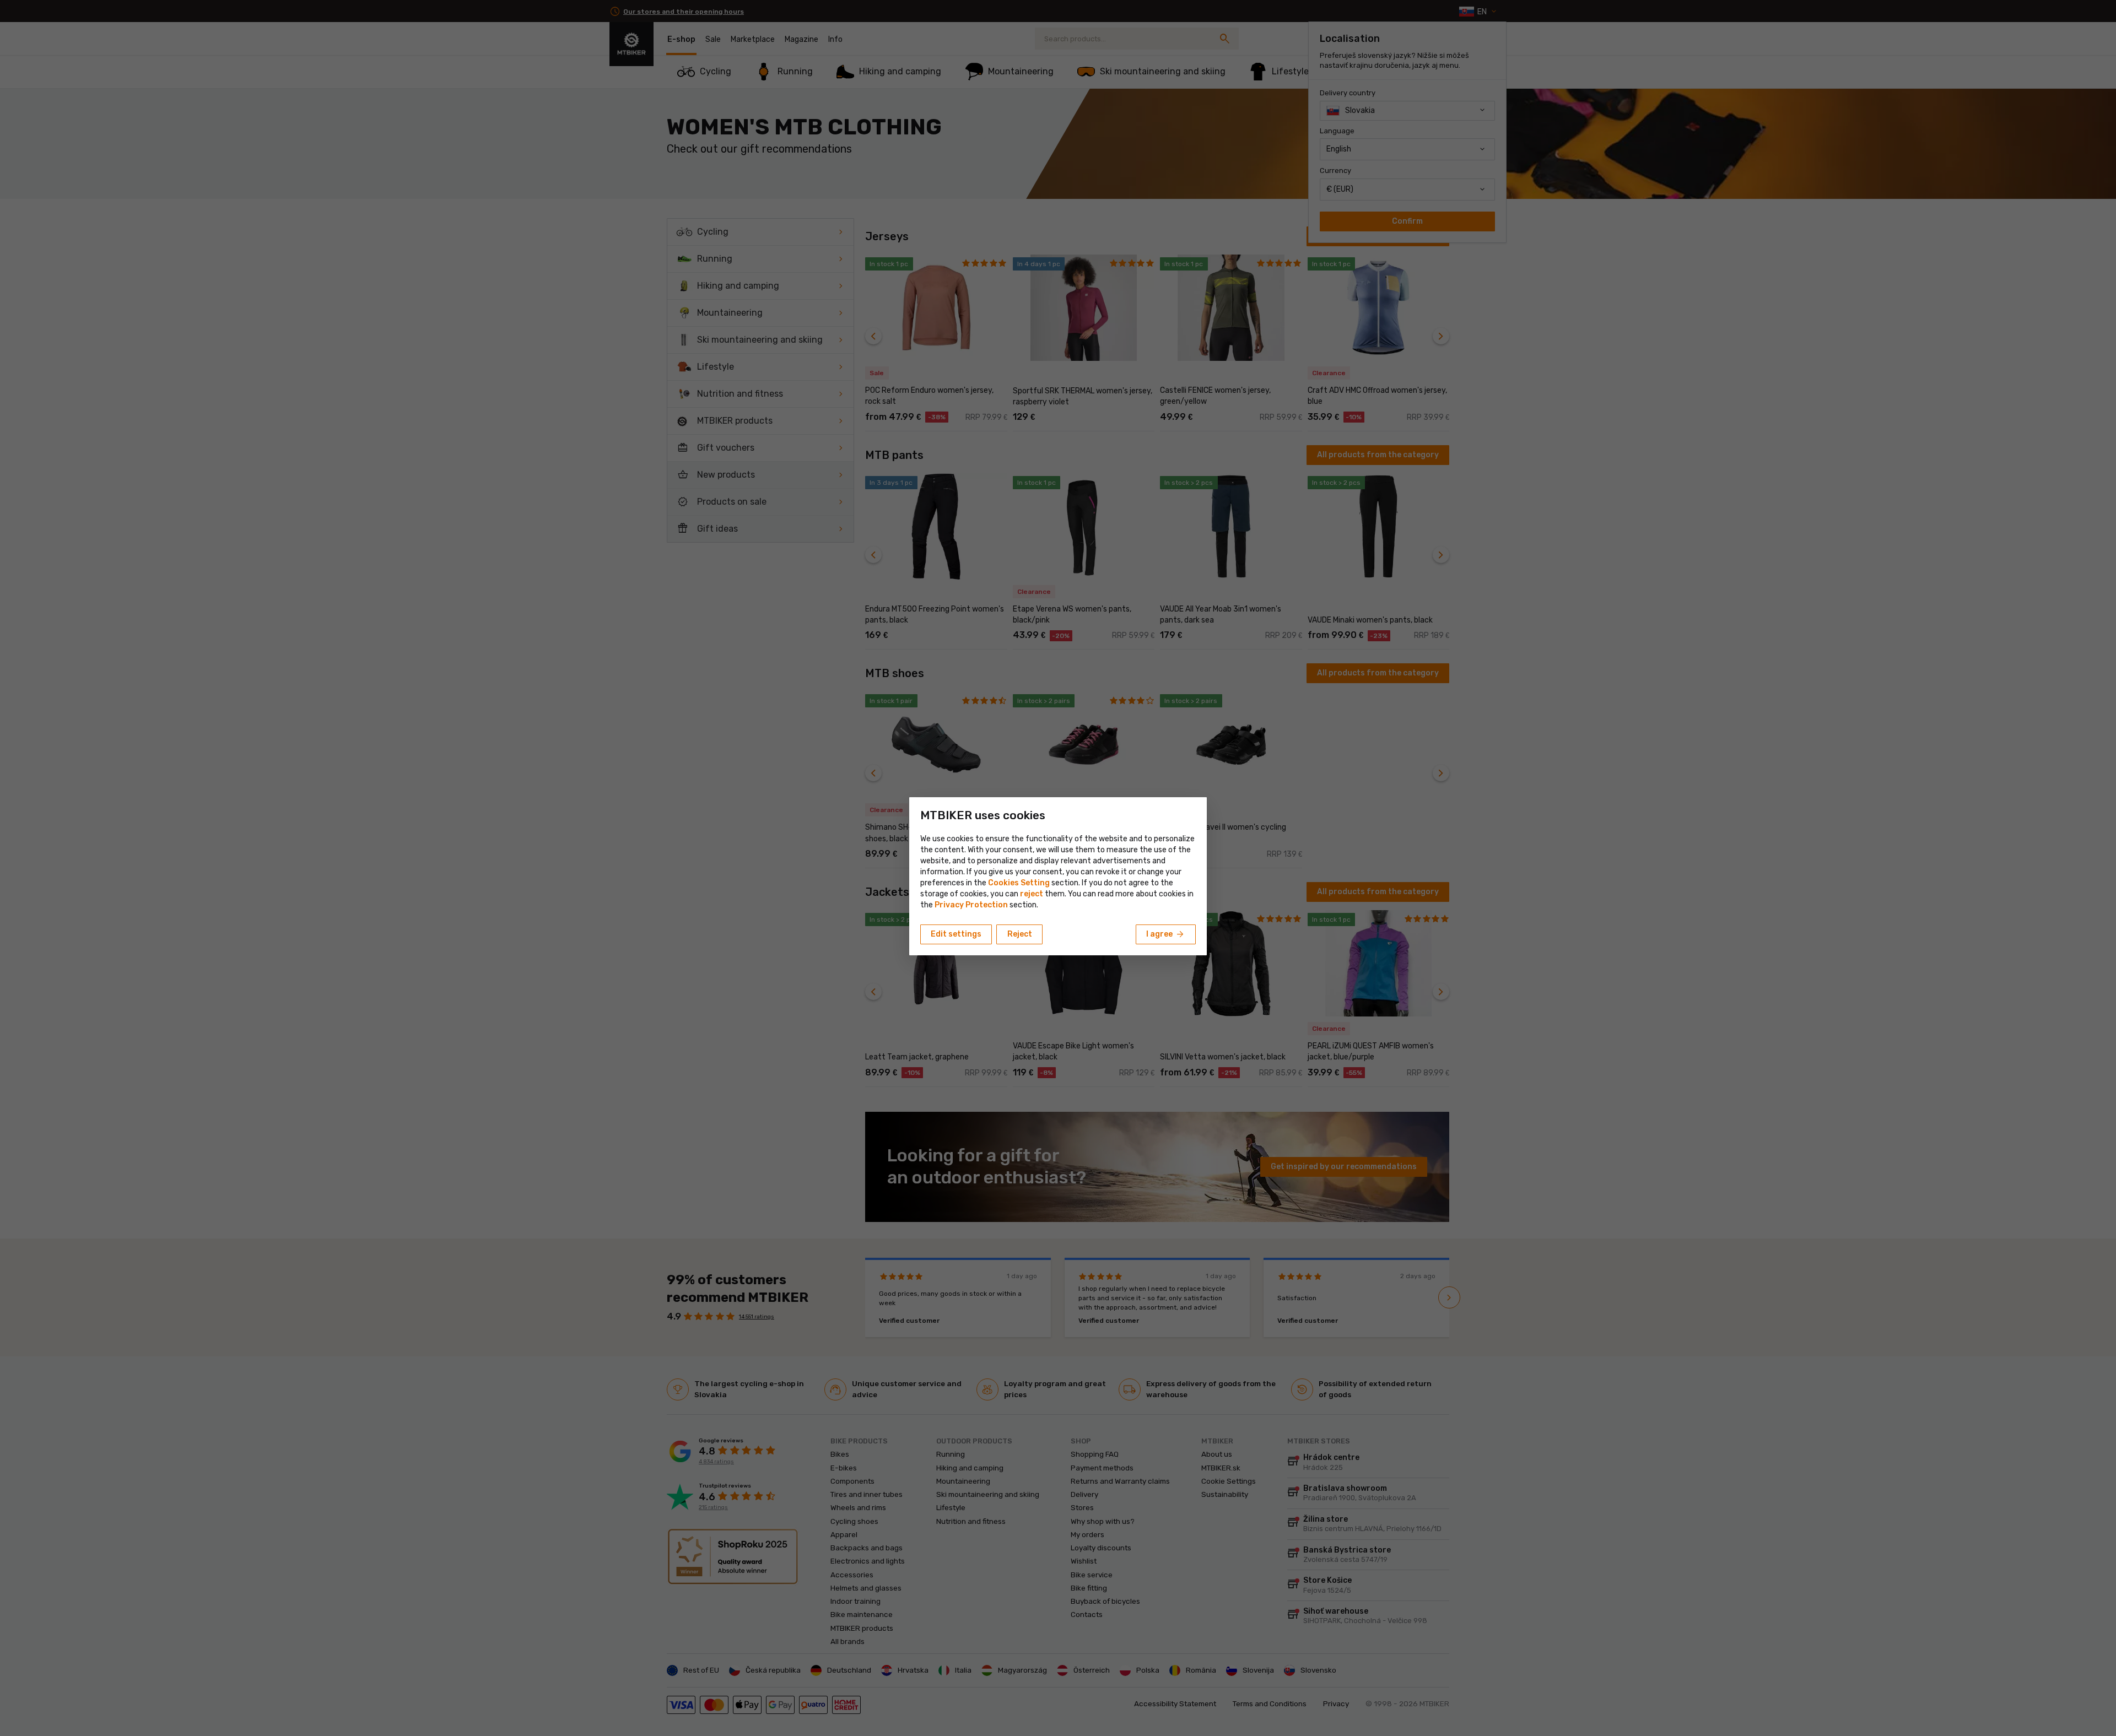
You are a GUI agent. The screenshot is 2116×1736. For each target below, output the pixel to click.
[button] (1032, 894)
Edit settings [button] (956, 934)
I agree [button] (1166, 934)
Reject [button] (1020, 934)
